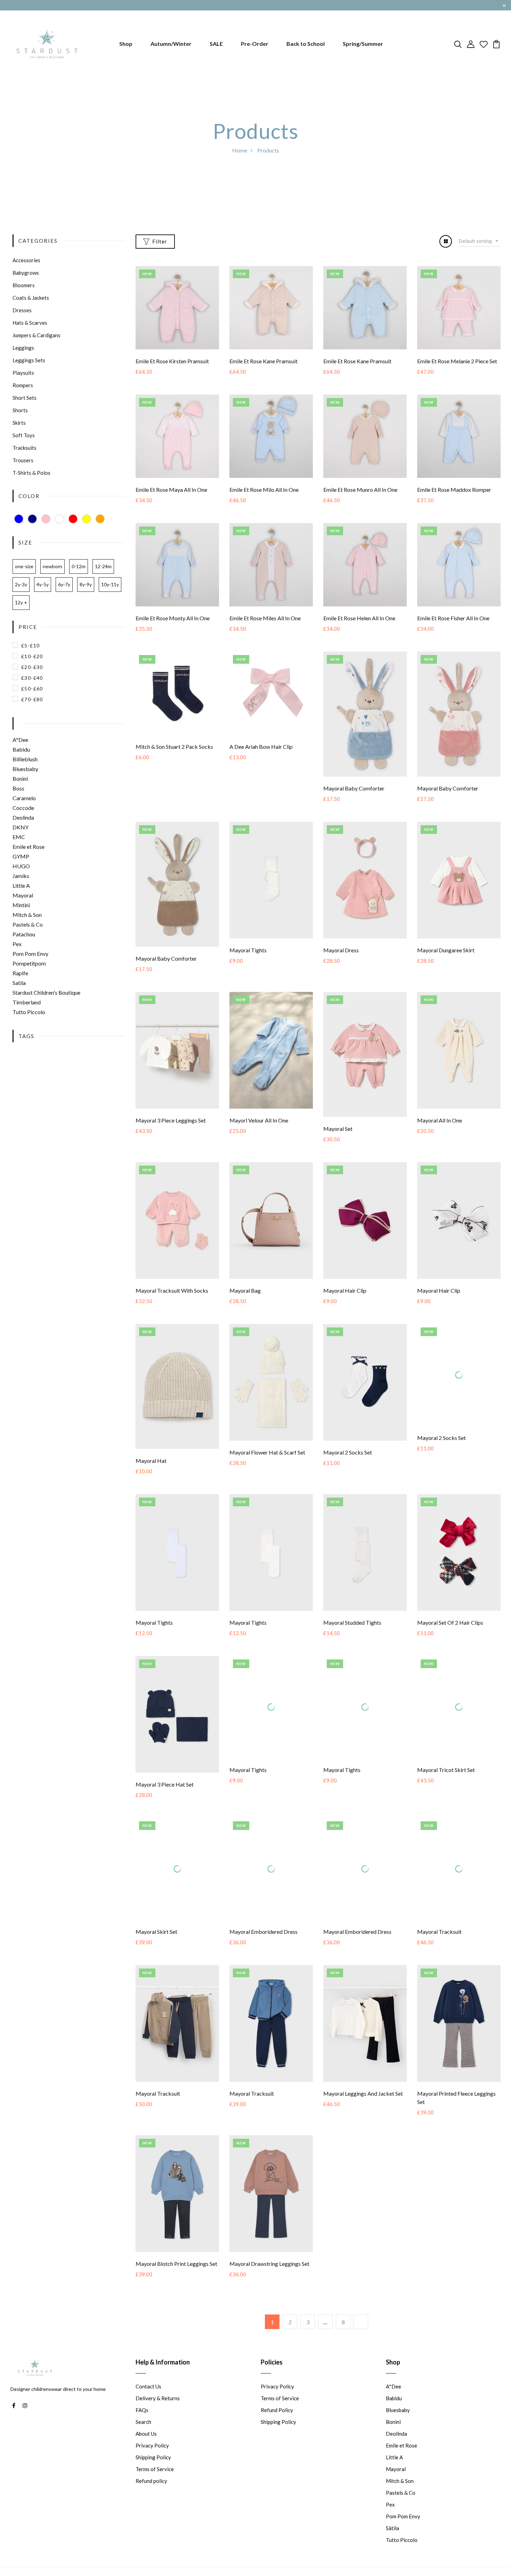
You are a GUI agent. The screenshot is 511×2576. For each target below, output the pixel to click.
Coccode (23, 808)
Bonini (20, 778)
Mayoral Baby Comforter (354, 788)
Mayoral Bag (245, 1290)
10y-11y (110, 584)
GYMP (21, 856)
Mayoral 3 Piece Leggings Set (171, 1120)
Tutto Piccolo (29, 1012)
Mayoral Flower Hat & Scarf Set (267, 1452)
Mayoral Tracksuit (439, 1946)
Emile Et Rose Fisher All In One (453, 618)
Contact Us (148, 2401)
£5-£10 (30, 645)
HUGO (21, 866)
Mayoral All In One (440, 1120)
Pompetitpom (29, 963)
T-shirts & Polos (31, 473)
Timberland (27, 1002)
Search (143, 2436)
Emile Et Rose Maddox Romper (454, 490)
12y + (21, 602)
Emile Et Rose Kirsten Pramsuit (172, 361)
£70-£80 (32, 699)
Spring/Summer (363, 44)
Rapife (20, 973)
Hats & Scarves (30, 323)
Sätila (392, 2543)
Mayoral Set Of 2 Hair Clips (450, 1622)
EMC (19, 837)
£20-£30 (32, 667)
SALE (216, 44)
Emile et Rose (29, 847)
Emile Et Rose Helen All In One (359, 618)
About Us (146, 2448)
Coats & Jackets (31, 298)
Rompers (23, 385)
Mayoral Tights (248, 950)
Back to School (306, 44)
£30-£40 (32, 678)
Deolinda (23, 817)
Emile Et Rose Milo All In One (264, 490)
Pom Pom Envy (30, 954)
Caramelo (24, 798)
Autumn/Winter (171, 44)
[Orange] (100, 519)
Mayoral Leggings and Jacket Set (363, 2108)
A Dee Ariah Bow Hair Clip (261, 747)
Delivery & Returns (158, 2413)
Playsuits (23, 373)
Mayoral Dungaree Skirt (446, 950)
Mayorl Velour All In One (259, 1120)
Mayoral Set (338, 1129)
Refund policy (151, 2495)
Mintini (21, 905)
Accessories (26, 260)
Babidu (21, 749)
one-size (24, 566)
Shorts (20, 410)
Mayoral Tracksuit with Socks (172, 1290)
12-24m (103, 566)
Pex (17, 944)
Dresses (22, 310)
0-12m (79, 566)
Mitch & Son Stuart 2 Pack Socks (174, 747)
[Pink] (46, 519)
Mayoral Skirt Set (156, 1946)
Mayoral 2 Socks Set (348, 1452)
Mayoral (23, 895)
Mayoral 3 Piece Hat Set (165, 1784)
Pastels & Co (28, 924)
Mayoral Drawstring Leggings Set (269, 2278)
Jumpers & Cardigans (36, 335)
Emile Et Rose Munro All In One (360, 490)
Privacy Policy (152, 2460)
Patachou (24, 934)
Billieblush (25, 759)
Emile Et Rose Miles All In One (265, 618)
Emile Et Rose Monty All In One (173, 618)
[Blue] (19, 519)
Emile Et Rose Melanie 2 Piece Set (457, 361)
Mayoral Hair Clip (345, 1290)
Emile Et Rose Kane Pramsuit (263, 361)
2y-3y (21, 584)
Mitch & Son (27, 915)
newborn (52, 566)
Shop (126, 44)
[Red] (73, 519)
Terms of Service (155, 2484)
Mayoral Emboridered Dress (263, 1946)
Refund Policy (277, 2425)
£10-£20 (32, 656)
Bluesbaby (25, 769)
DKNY (21, 827)
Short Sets (25, 398)
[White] (59, 519)
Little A (21, 885)
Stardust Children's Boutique (46, 992)
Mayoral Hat (151, 1461)
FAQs (142, 2425)
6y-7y (64, 584)
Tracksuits (25, 448)
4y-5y (43, 584)
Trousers (23, 460)
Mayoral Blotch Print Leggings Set (176, 2278)
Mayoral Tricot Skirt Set (446, 1784)
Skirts (19, 423)
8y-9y (86, 584)
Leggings (23, 348)
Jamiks (21, 876)
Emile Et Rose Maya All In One (171, 490)
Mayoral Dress (341, 950)
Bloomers (24, 285)
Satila (19, 983)
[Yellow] (87, 519)
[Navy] (32, 519)
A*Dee (20, 740)
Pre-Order (255, 44)
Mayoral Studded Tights (352, 1622)
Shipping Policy (153, 2472)
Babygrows (26, 273)
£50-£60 (32, 689)
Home (240, 150)
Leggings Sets (29, 360)
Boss (18, 788)
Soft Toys (24, 435)
